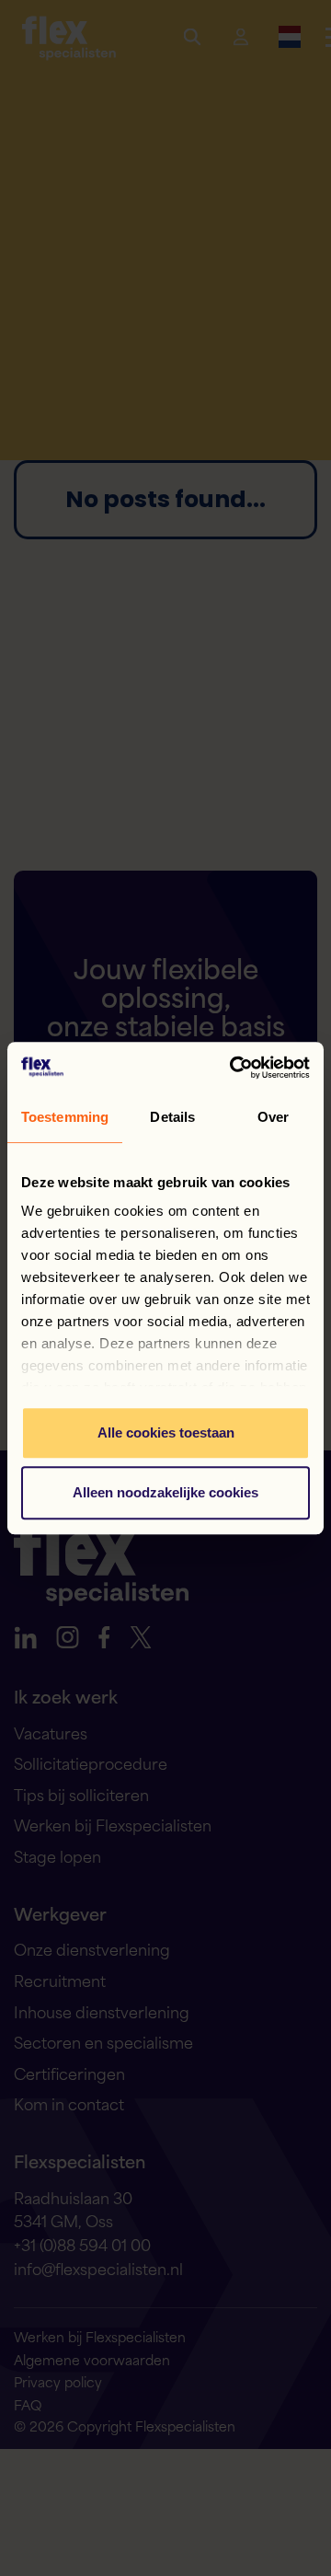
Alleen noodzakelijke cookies (165, 1492)
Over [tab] (273, 1117)
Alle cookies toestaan (166, 1432)
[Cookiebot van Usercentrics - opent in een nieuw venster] (234, 1068)
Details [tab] (172, 1117)
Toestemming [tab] (65, 1117)
